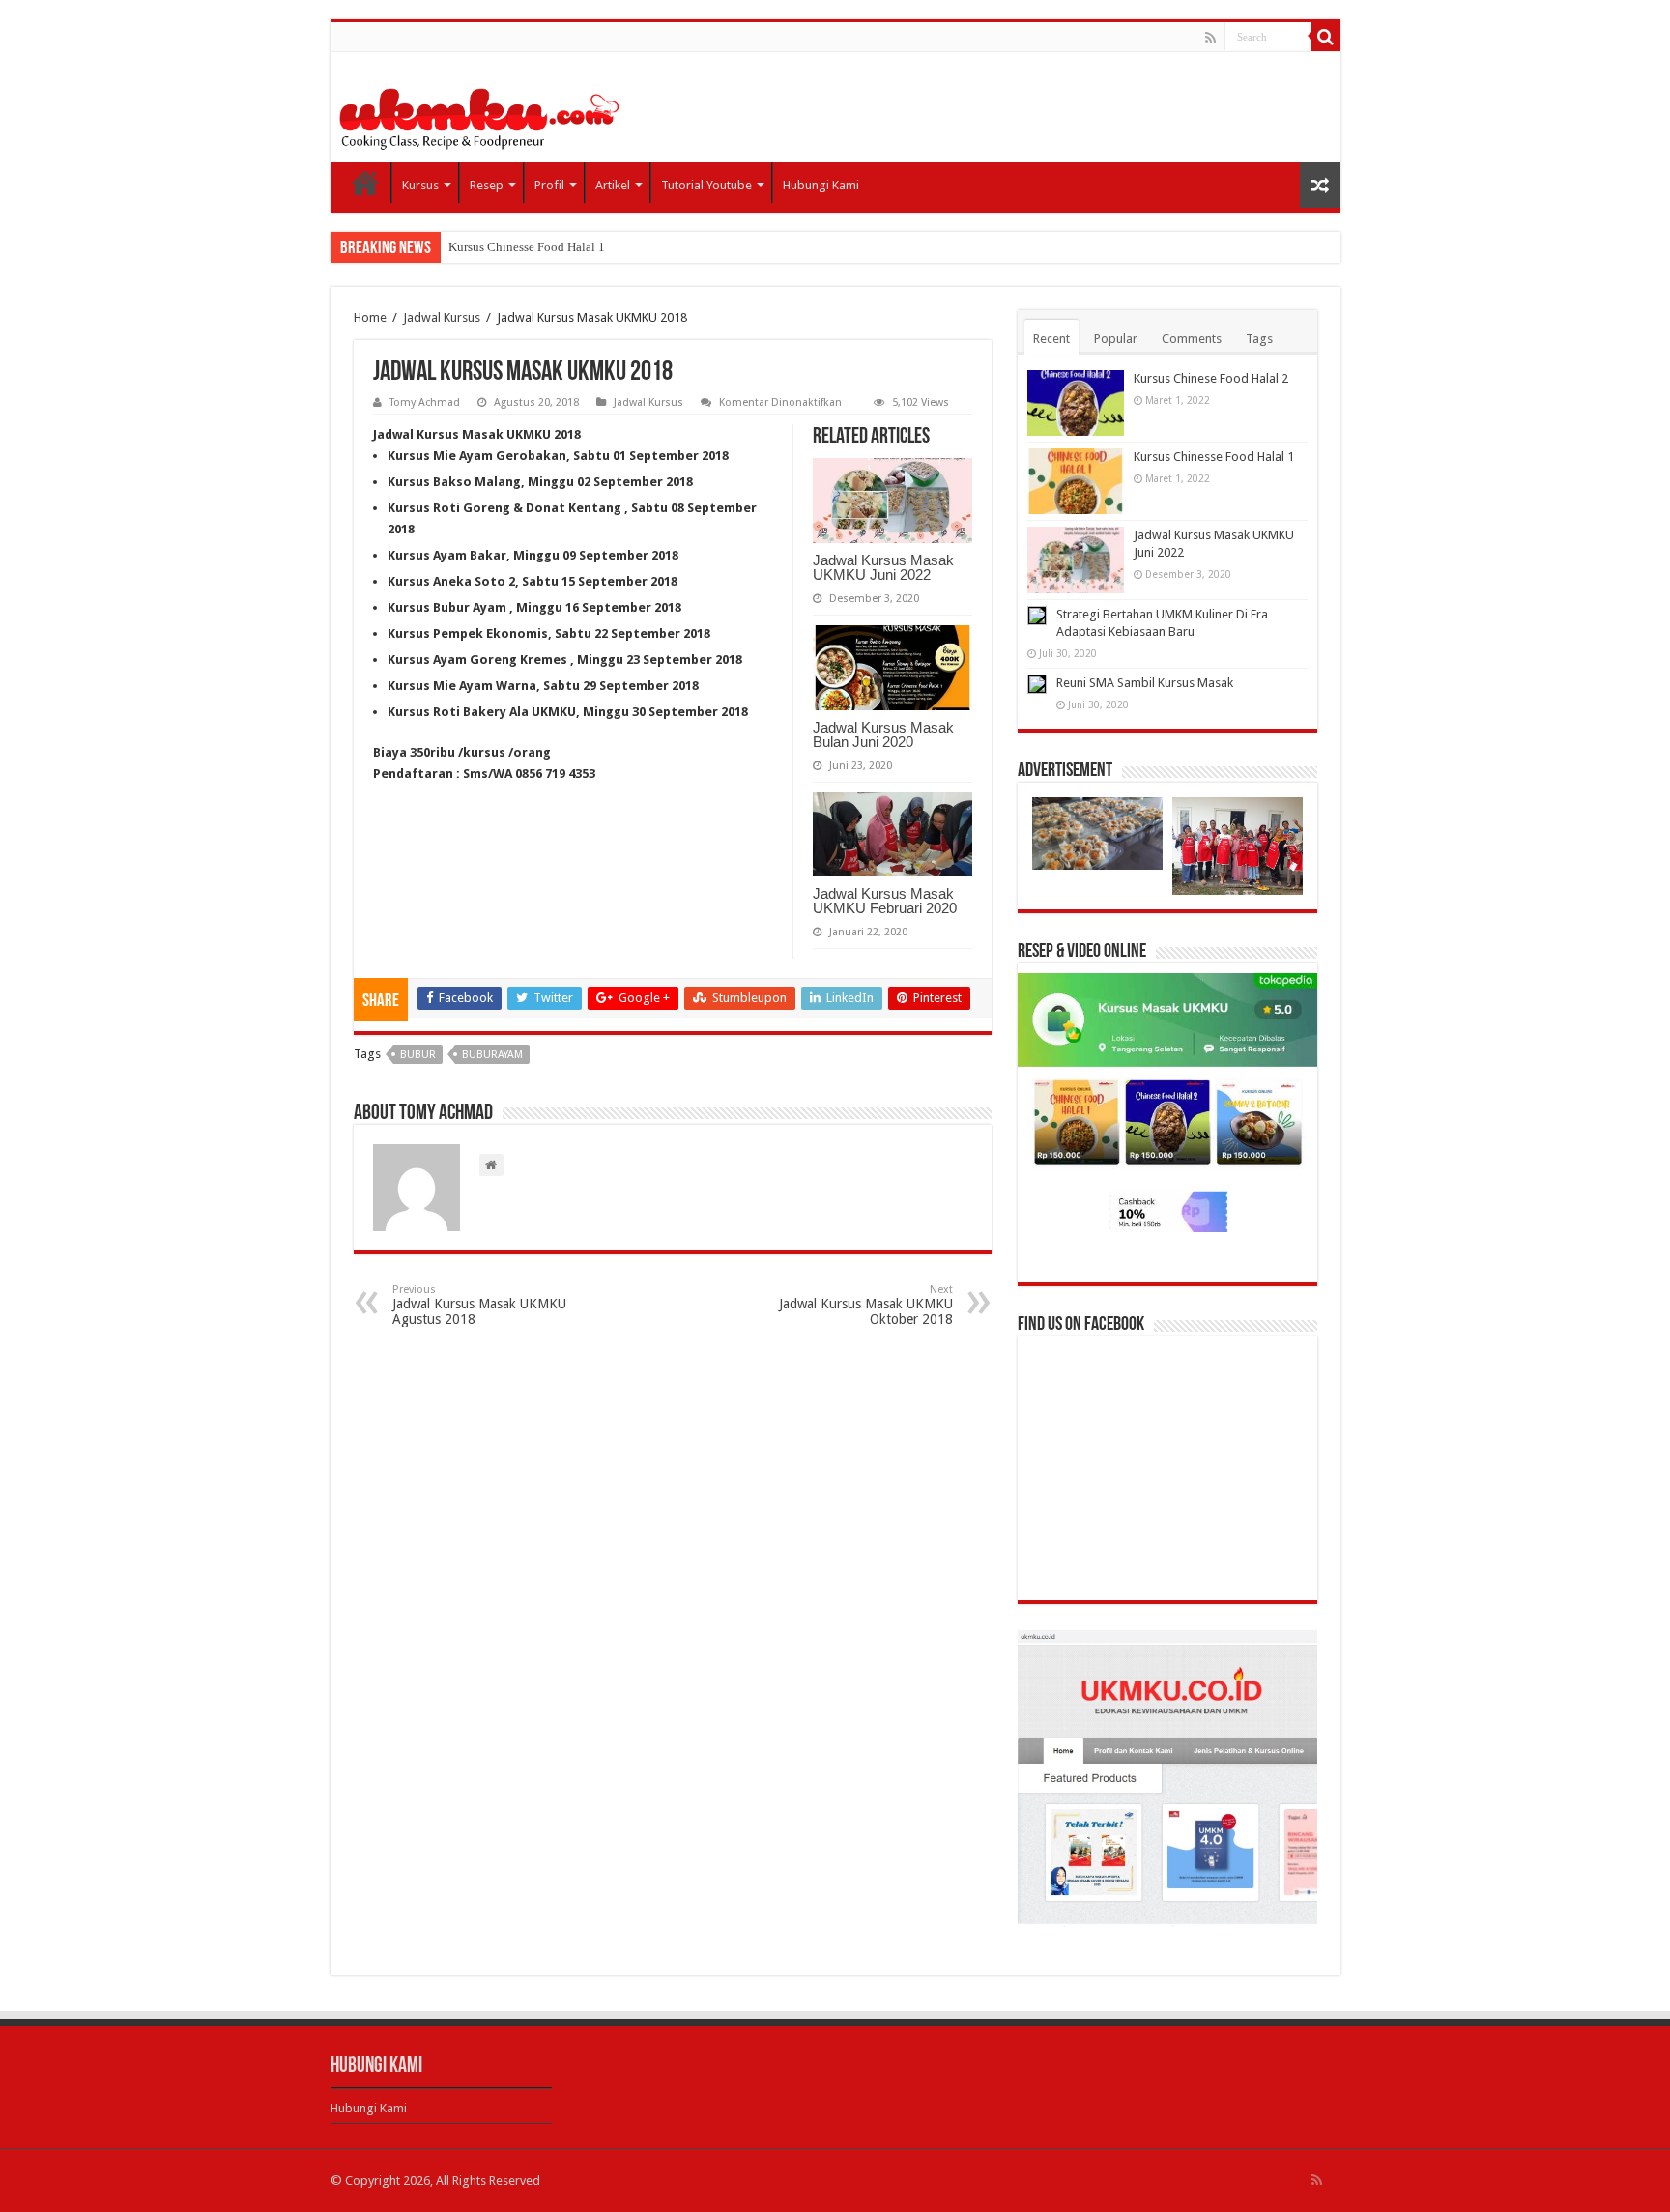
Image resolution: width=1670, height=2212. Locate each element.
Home (365, 183)
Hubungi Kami (821, 185)
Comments (1192, 339)
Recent (1051, 339)
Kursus (420, 185)
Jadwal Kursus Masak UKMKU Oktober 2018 (866, 1305)
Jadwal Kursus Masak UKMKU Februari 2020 (885, 901)
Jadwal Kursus (442, 317)
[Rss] (1210, 38)
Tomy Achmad (425, 402)
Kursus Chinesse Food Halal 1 (527, 247)
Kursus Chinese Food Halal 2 (1211, 378)
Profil (549, 185)
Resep (487, 185)
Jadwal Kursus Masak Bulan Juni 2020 (883, 734)
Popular (1116, 339)
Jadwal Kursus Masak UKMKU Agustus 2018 (479, 1305)
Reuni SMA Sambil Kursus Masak (1145, 683)
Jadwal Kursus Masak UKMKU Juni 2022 (883, 567)
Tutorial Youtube (706, 185)
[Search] (1326, 37)
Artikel (613, 185)
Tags (1259, 339)
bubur (418, 1055)
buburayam (492, 1055)
